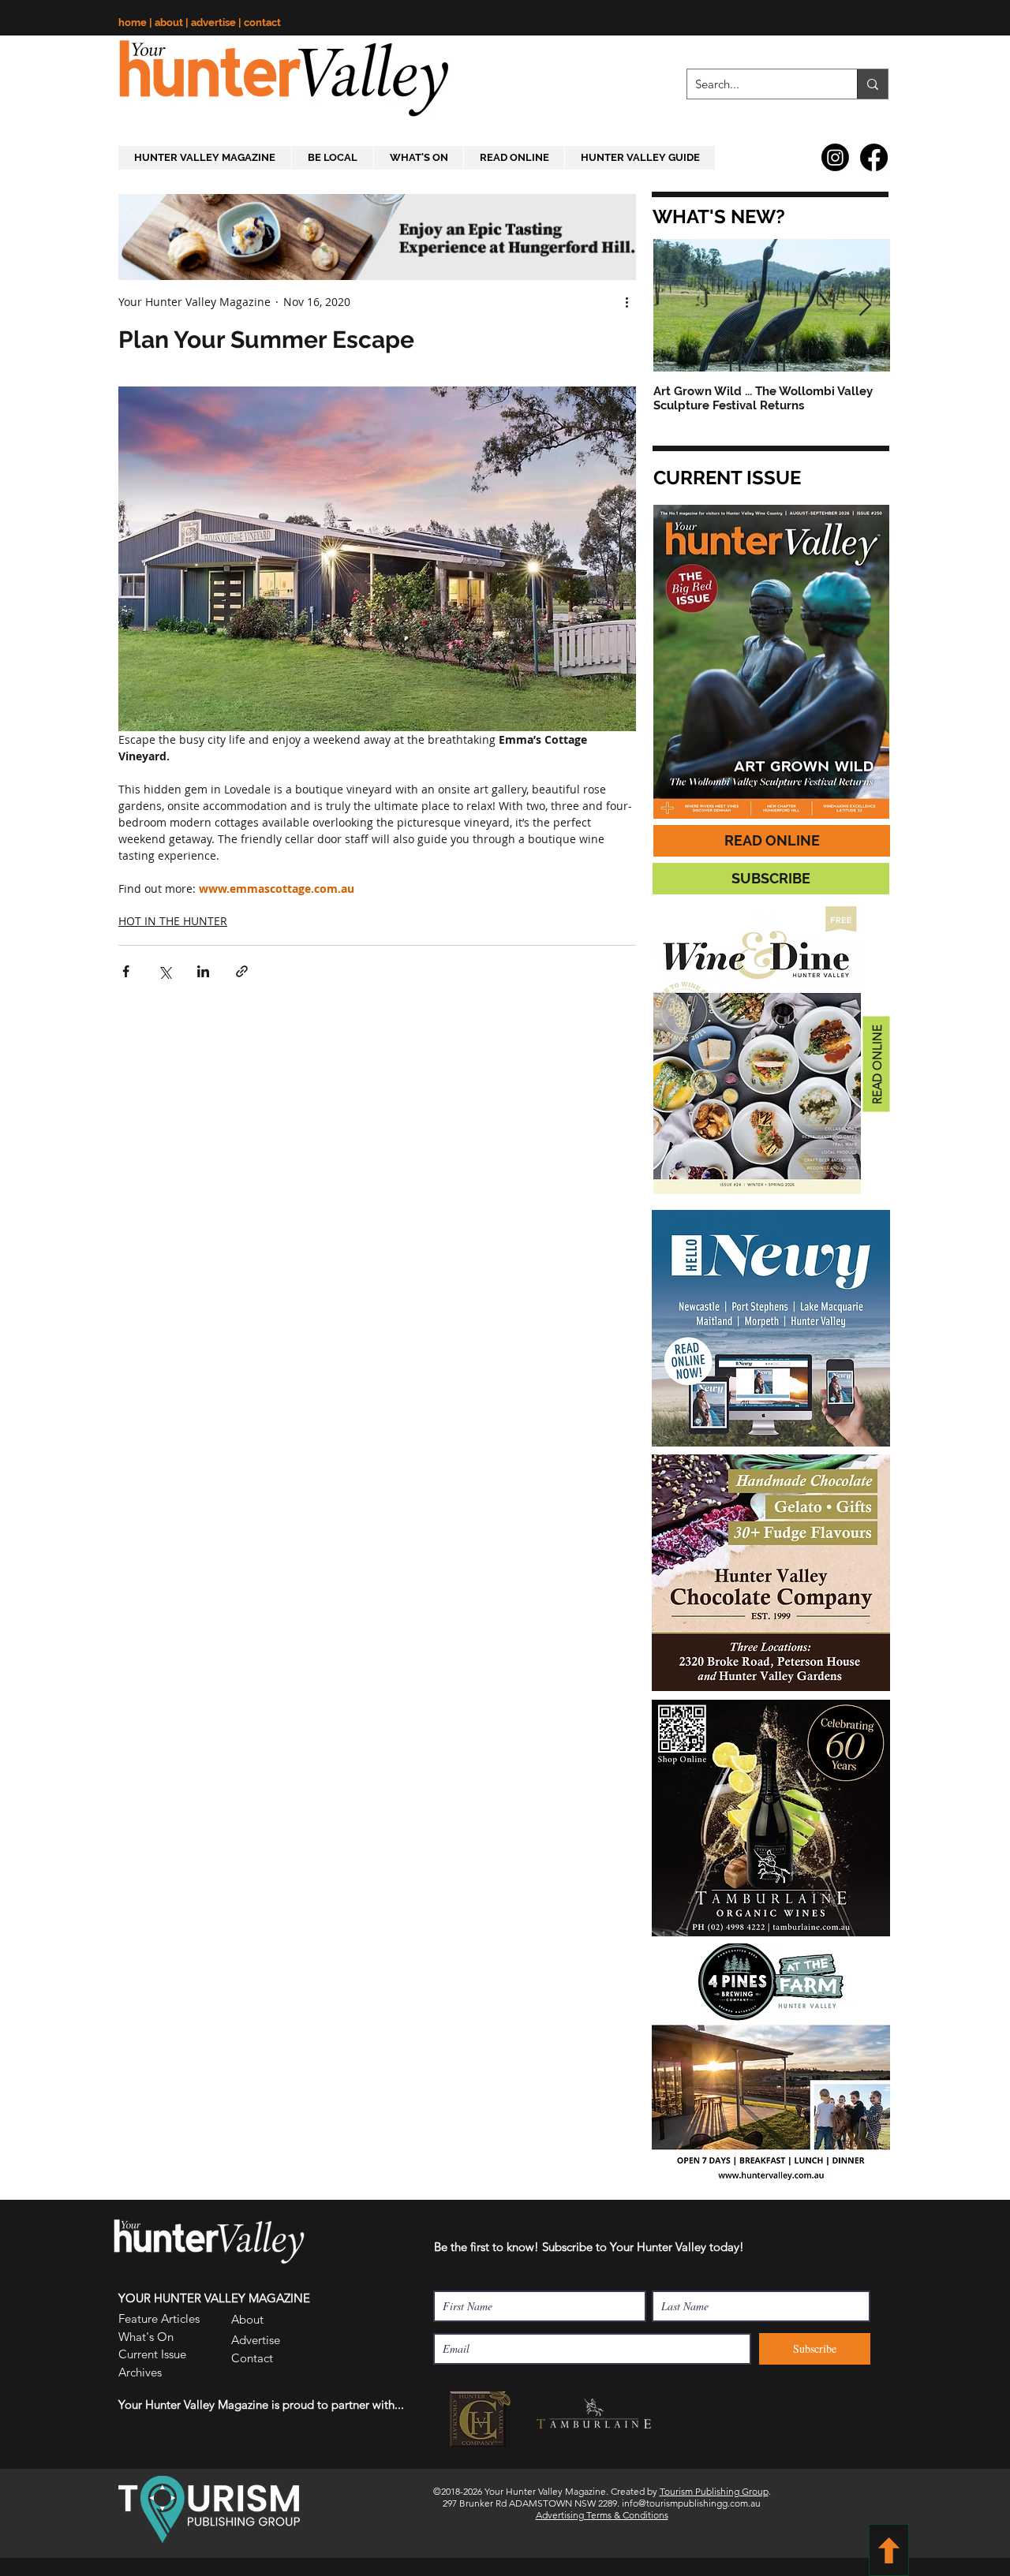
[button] (723, 2335)
